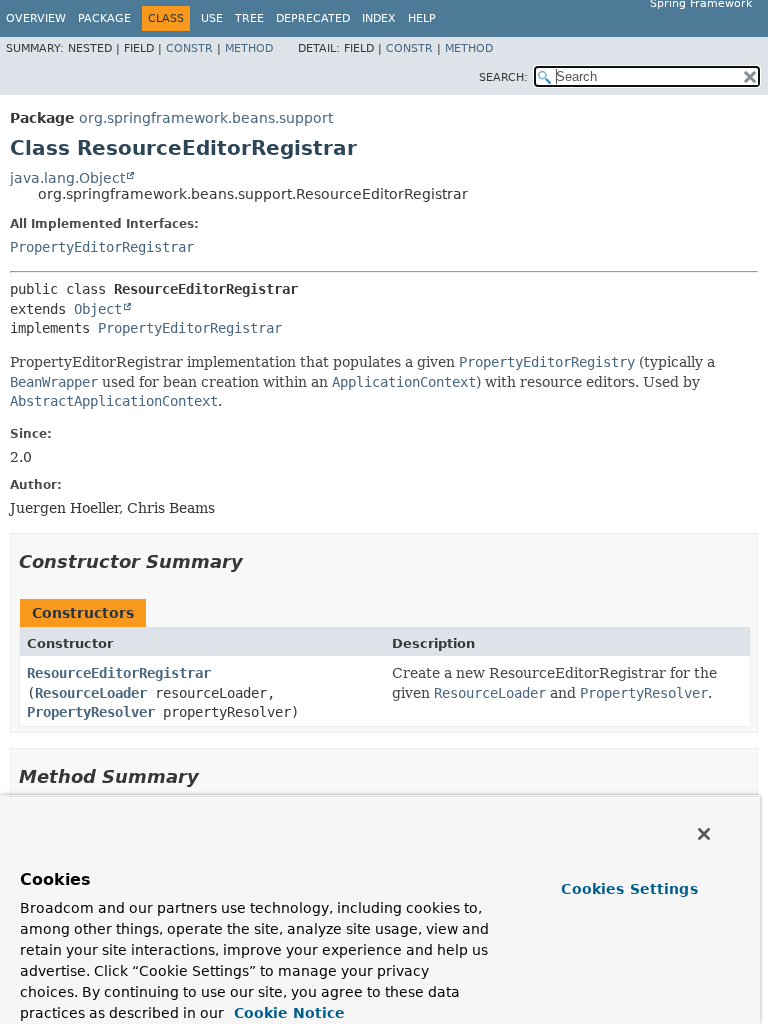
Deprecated (313, 18)
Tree (249, 18)
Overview (36, 18)
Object (98, 309)
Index (379, 18)
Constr (189, 48)
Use (212, 18)
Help (422, 18)
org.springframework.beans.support (206, 118)
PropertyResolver (91, 712)
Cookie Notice (287, 1013)
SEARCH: (503, 77)
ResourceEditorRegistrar (119, 673)
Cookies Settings (629, 889)
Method (249, 48)
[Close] (704, 834)
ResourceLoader (91, 693)
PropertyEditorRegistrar (102, 247)
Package (104, 18)
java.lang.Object (67, 178)
